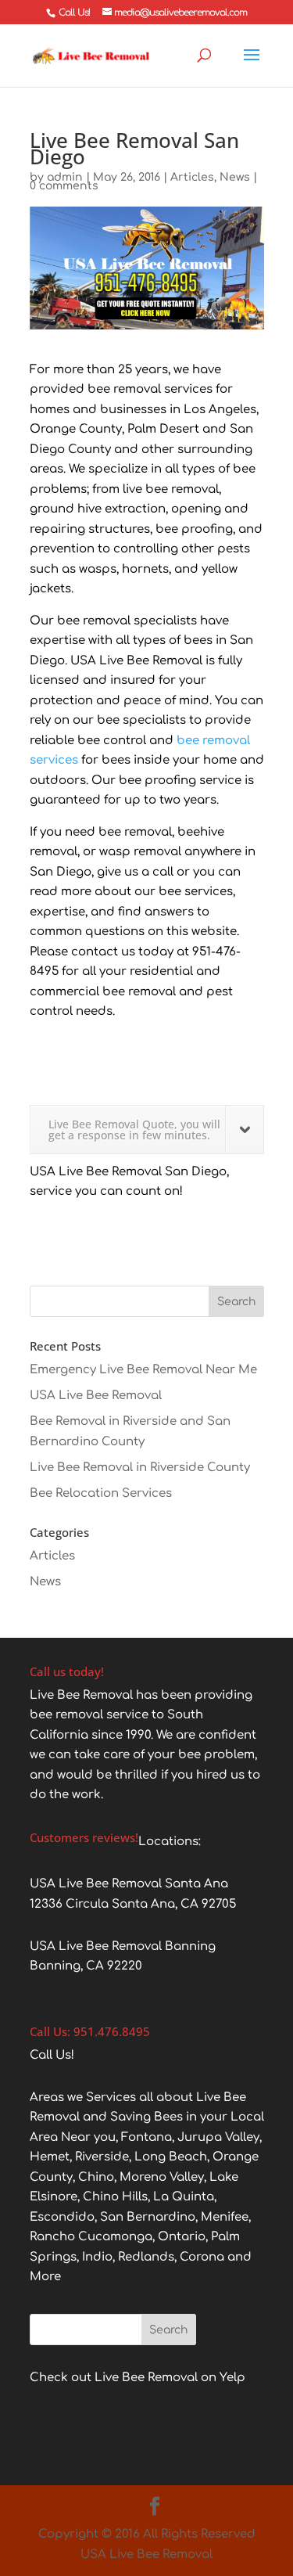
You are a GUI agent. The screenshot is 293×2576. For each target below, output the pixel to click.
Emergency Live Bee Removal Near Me (143, 1370)
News (235, 177)
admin (65, 177)
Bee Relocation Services (101, 1493)
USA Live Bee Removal (96, 1396)
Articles (192, 177)
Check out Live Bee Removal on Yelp (138, 2378)
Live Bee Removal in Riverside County (140, 1468)
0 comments (64, 186)
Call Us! (74, 13)
